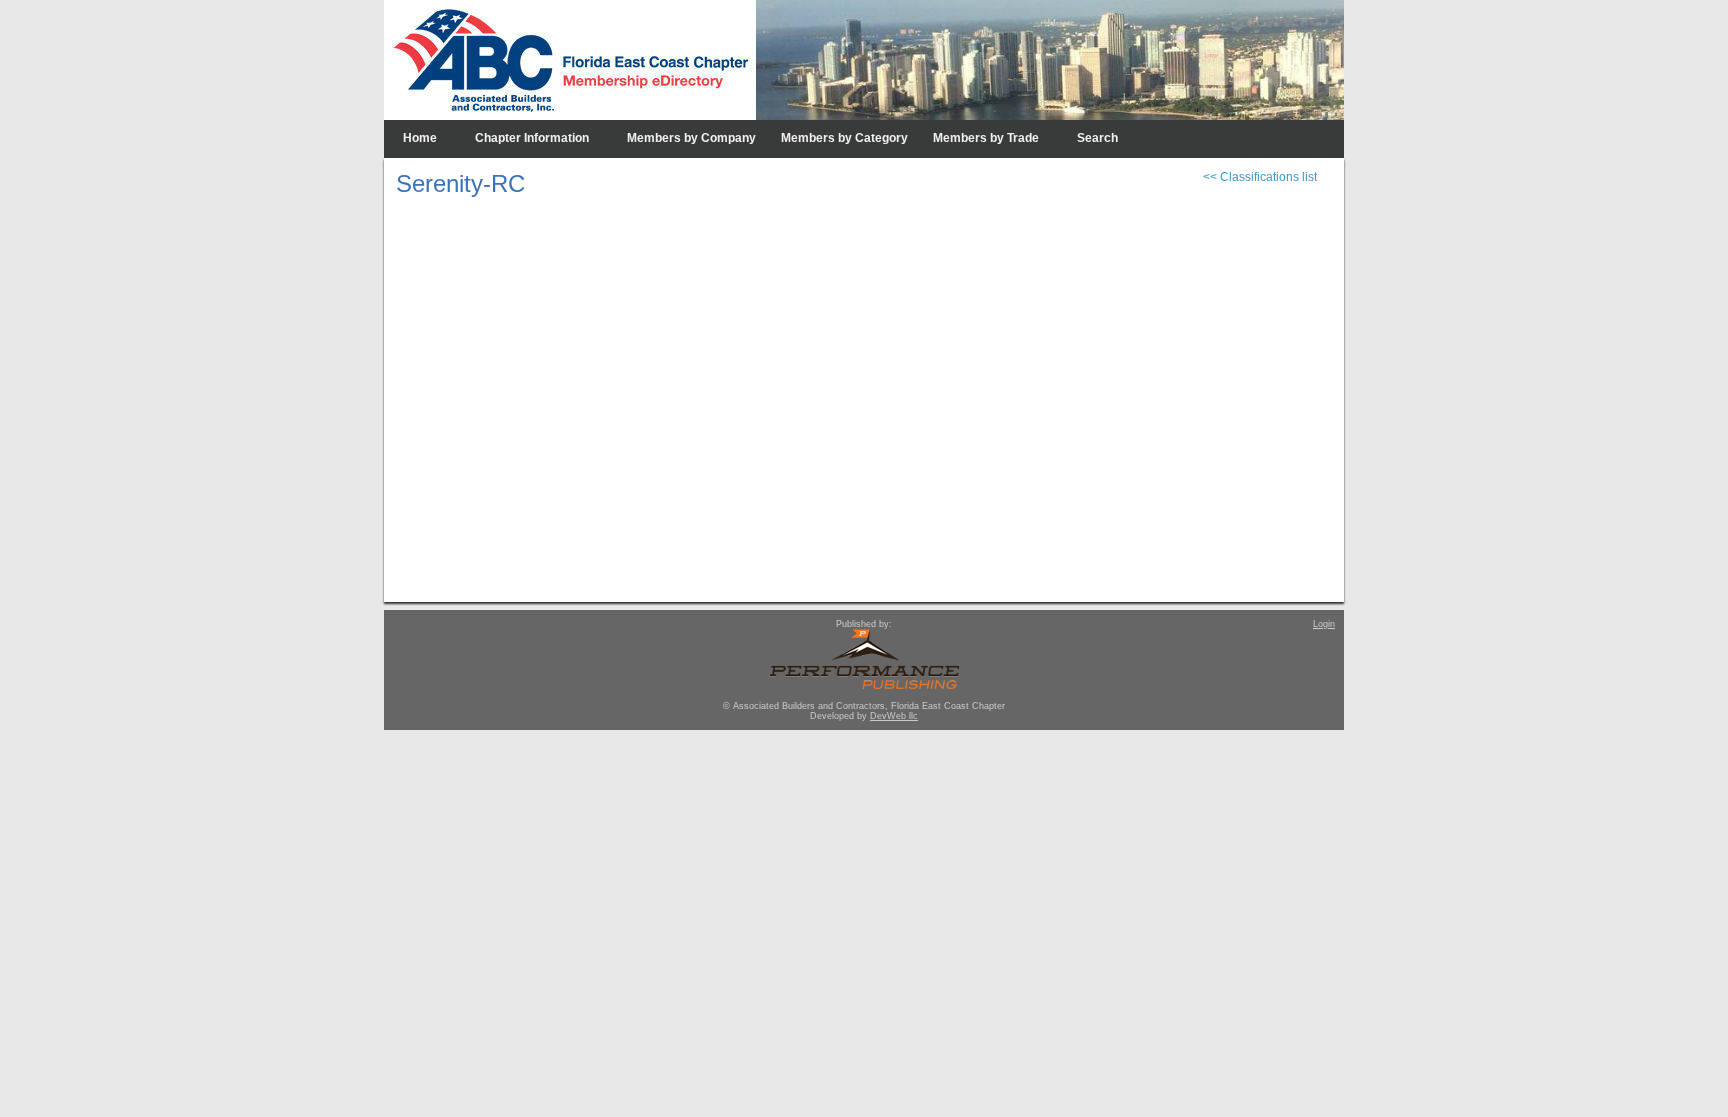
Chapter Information (532, 138)
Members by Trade (986, 138)
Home (420, 138)
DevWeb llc (894, 716)
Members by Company (691, 138)
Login (1324, 624)
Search (1097, 138)
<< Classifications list (1260, 177)
